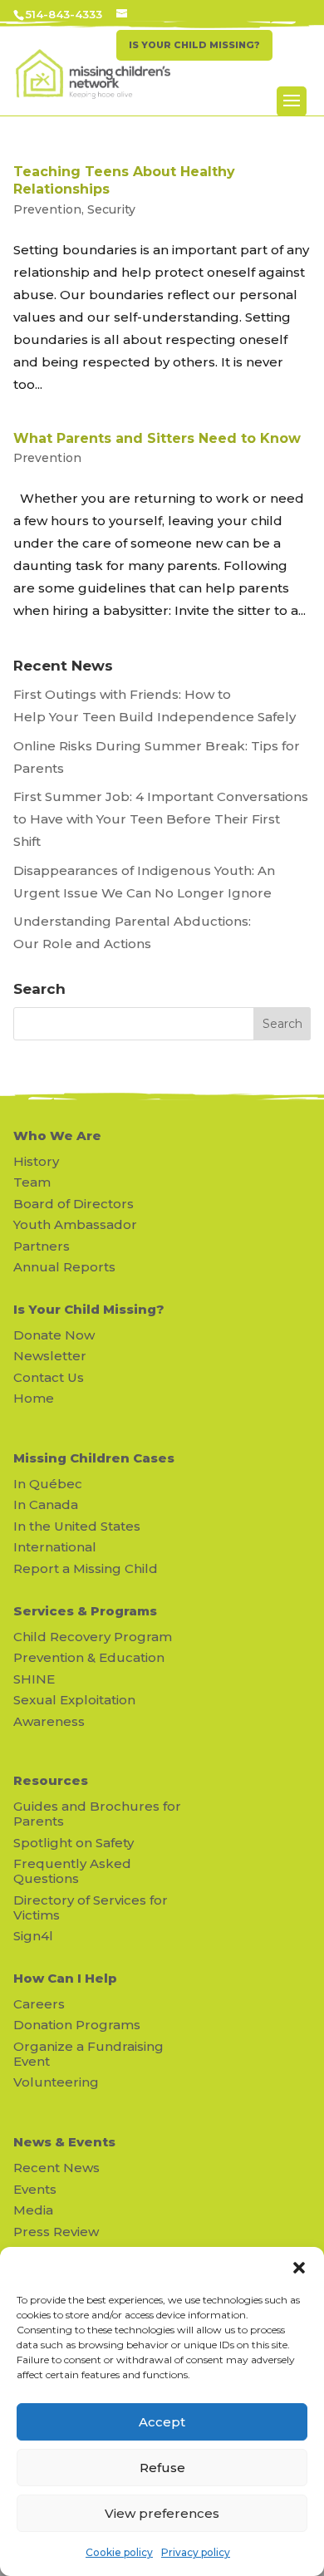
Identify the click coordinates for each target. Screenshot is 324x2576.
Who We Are (57, 1136)
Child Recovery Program (93, 1637)
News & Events (64, 2142)
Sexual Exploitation (74, 1700)
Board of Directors (74, 1204)
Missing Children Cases (94, 1458)
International (55, 1547)
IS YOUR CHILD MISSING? (194, 45)
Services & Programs (85, 1611)
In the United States (77, 1526)
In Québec (48, 1484)
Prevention (47, 209)
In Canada (46, 1504)
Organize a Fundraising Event (88, 2054)
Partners (42, 1246)
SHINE (34, 1679)
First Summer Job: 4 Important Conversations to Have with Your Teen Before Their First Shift (161, 819)
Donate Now (54, 1335)
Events (35, 2189)
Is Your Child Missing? (89, 1309)
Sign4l (33, 1936)
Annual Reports (64, 1267)
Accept (162, 2422)
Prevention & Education (89, 1657)
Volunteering (56, 2082)
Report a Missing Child (86, 1568)
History (36, 1161)
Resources (51, 1780)
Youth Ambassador (75, 1224)
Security (111, 209)
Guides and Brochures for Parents (97, 1814)
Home (34, 1398)
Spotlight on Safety (74, 1843)
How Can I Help (65, 1978)
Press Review (56, 2232)
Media (33, 2210)
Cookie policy (119, 2552)
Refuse (162, 2468)
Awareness (49, 1721)
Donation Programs (77, 2025)
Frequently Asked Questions (72, 1871)
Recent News (56, 2168)
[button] (299, 2268)
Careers (39, 2004)
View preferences (162, 2513)
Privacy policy (196, 2552)
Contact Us (49, 1377)
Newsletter (50, 1356)
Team (32, 1182)
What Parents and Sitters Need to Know (157, 438)
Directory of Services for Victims (91, 1907)
